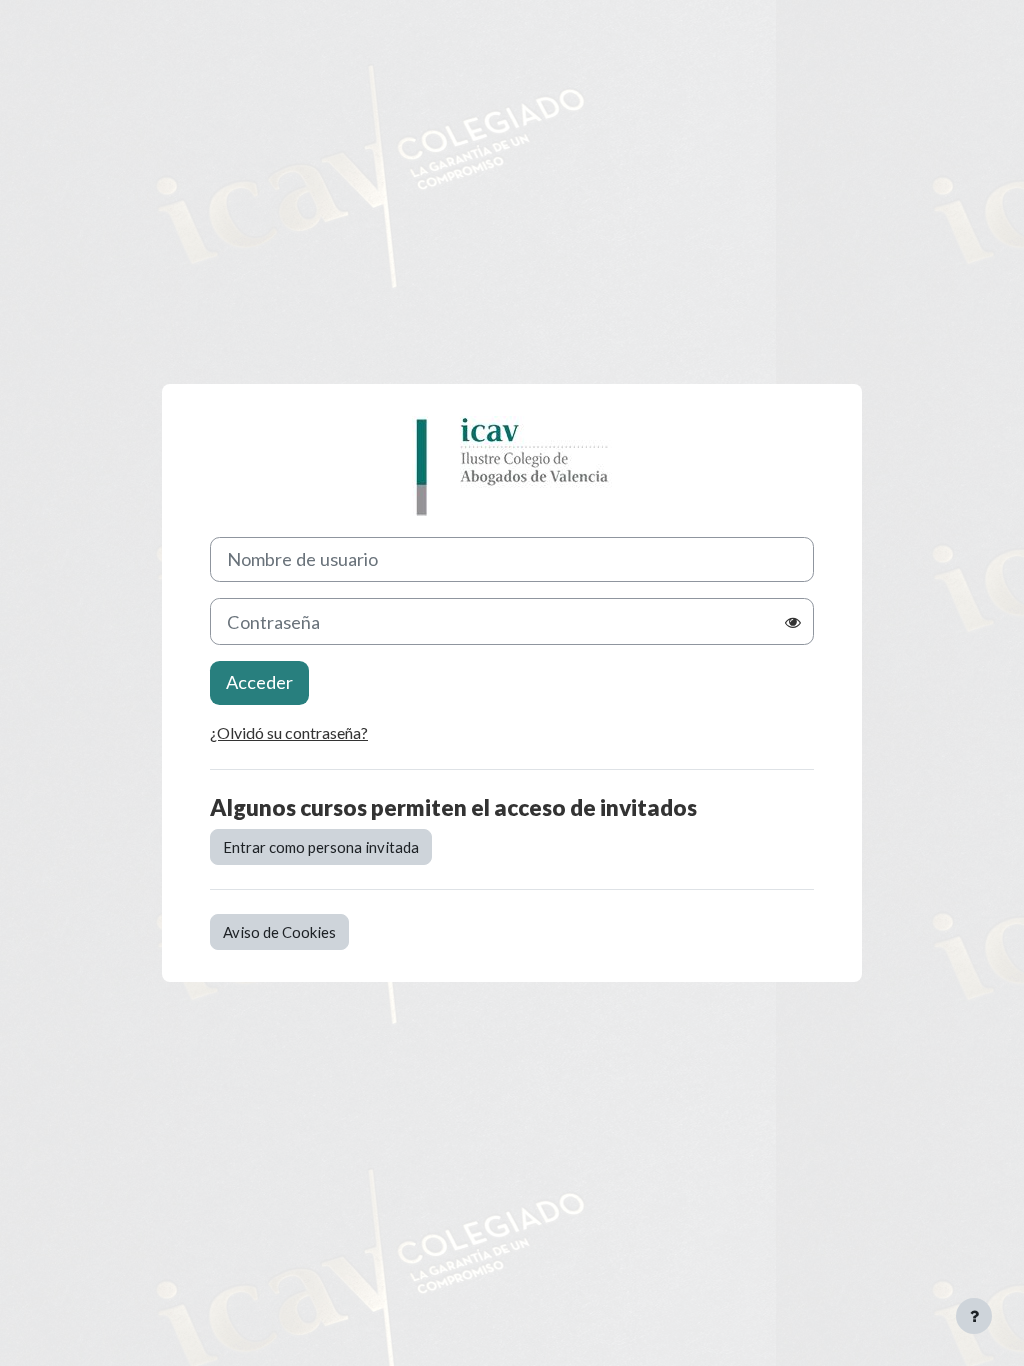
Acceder (259, 682)
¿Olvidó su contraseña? (289, 732)
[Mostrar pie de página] (974, 1316)
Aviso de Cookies (279, 932)
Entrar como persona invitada (321, 847)
